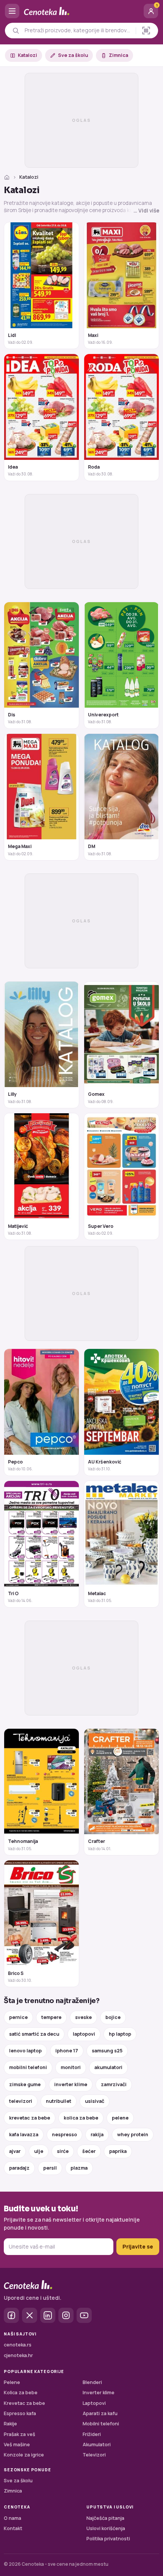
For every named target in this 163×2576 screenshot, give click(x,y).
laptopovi (84, 2034)
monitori (71, 2067)
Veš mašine (17, 2445)
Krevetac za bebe (24, 2403)
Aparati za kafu (100, 2413)
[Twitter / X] (30, 2315)
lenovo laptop (25, 2051)
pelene (120, 2118)
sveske (83, 2017)
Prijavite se (138, 2246)
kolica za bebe (81, 2118)
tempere (51, 2017)
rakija (97, 2135)
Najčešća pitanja (105, 2518)
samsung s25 (107, 2051)
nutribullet (59, 2101)
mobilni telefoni (28, 2067)
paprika (118, 2151)
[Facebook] (11, 2315)
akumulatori (108, 2067)
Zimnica (118, 55)
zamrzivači (114, 2084)
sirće (63, 2151)
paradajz (19, 2168)
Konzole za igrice (24, 2455)
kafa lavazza (24, 2135)
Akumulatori (97, 2445)
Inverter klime (99, 2393)
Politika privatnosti (108, 2539)
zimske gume (25, 2084)
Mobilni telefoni (101, 2424)
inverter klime (71, 2084)
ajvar (15, 2151)
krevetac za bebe (30, 2118)
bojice (113, 2017)
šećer (89, 2151)
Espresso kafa (20, 2413)
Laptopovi (94, 2403)
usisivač (95, 2101)
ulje (39, 2151)
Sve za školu (73, 55)
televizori (21, 2101)
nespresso (64, 2135)
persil (50, 2168)
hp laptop (120, 2034)
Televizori (94, 2455)
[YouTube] (84, 2315)
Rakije (10, 2424)
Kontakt (13, 2528)
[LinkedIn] (48, 2315)
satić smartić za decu (34, 2034)
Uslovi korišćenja (106, 2528)
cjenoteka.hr (18, 2355)
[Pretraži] (16, 31)
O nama (13, 2518)
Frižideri (92, 2434)
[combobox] (78, 30)
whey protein (133, 2135)
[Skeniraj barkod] (146, 31)
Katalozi (27, 55)
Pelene (12, 2382)
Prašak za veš (20, 2434)
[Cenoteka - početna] (81, 11)
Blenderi (92, 2382)
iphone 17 (67, 2051)
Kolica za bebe (21, 2393)
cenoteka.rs (18, 2345)
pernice (18, 2017)
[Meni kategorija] (12, 11)
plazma (79, 2168)
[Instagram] (66, 2315)
